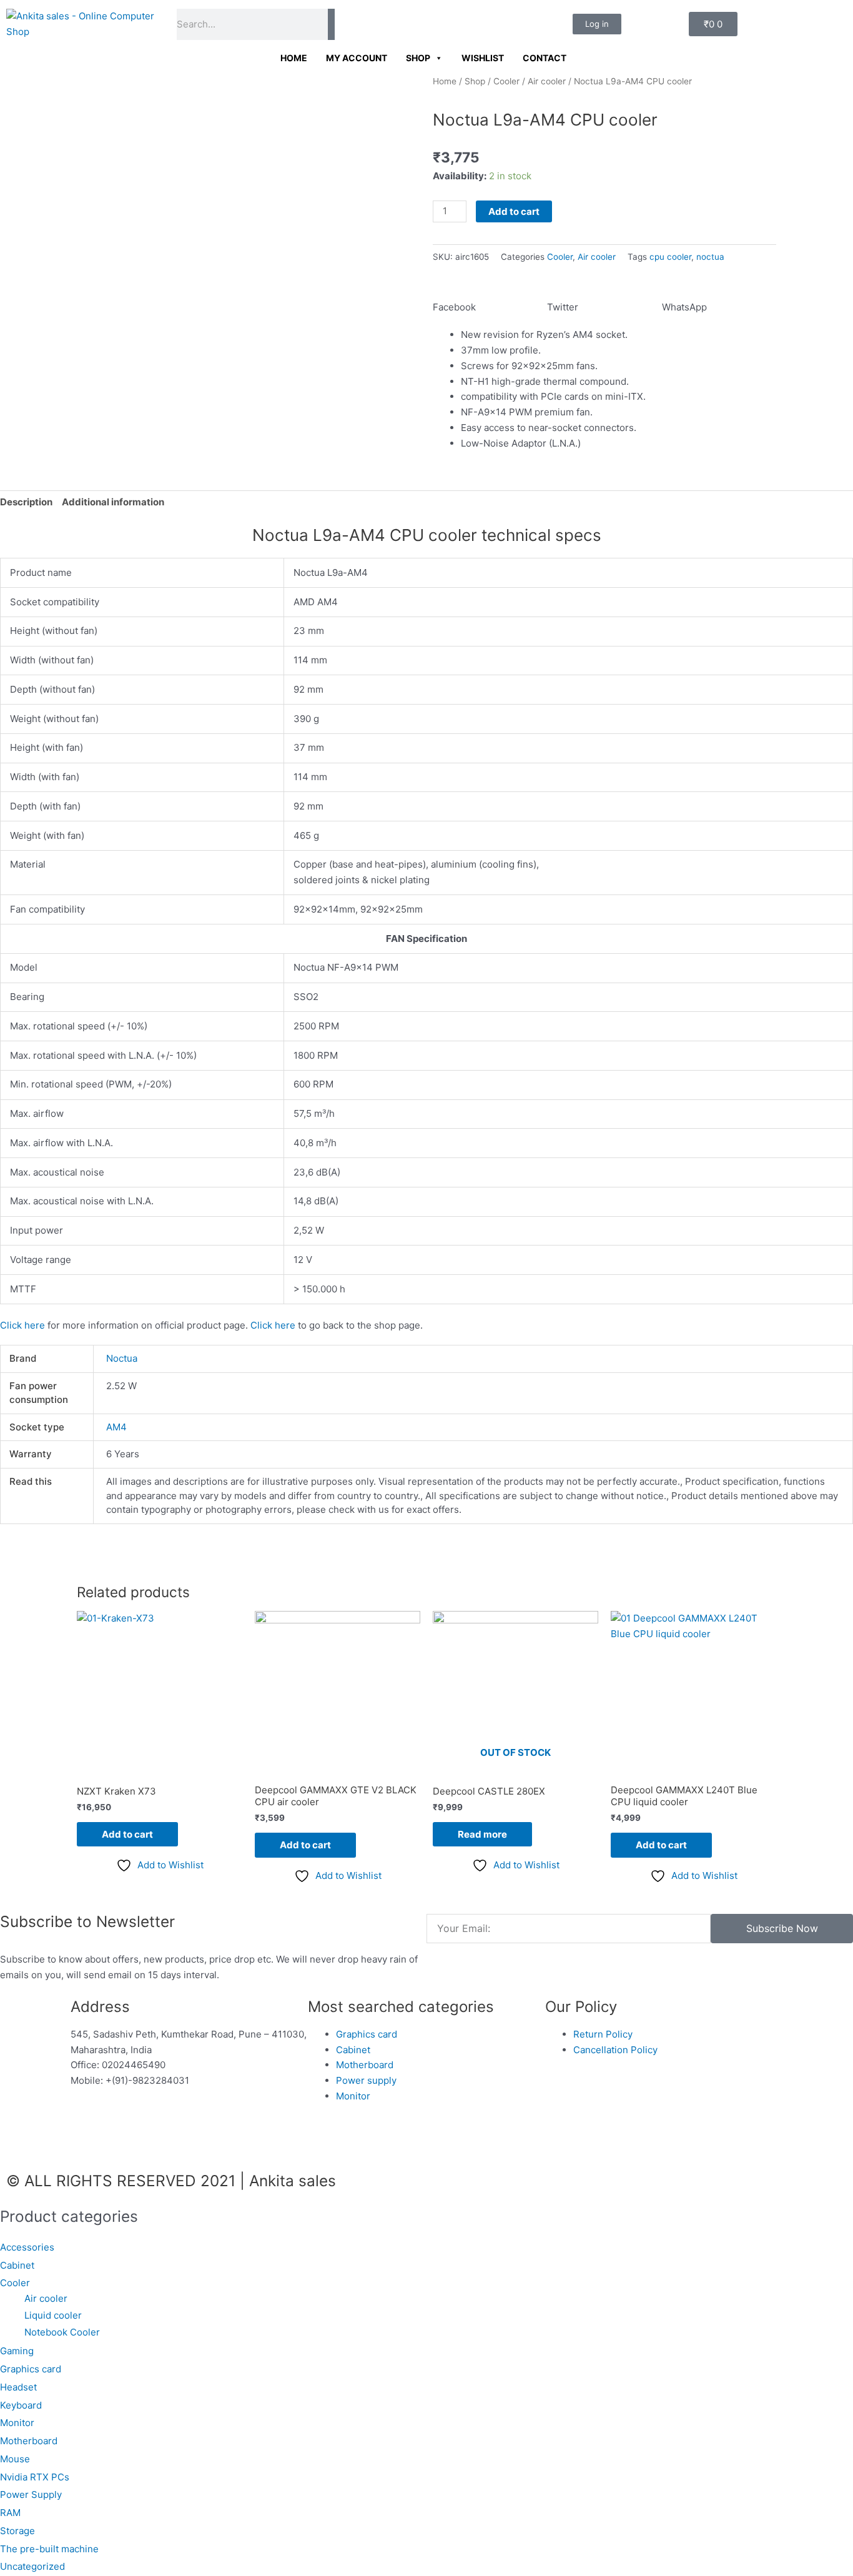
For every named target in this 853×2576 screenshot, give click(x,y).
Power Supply (31, 2494)
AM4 (116, 1427)
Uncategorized (32, 2566)
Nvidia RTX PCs (35, 2477)
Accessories (27, 2247)
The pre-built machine (49, 2549)
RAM (10, 2513)
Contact (545, 58)
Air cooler (547, 81)
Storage (17, 2531)
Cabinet (17, 2265)
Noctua (122, 1358)
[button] (490, 300)
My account (357, 58)
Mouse (15, 2459)
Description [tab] (26, 502)
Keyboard (21, 2405)
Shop (418, 58)
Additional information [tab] (113, 502)
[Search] (331, 24)
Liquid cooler (53, 2315)
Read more (482, 1834)
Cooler (506, 81)
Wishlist (483, 58)
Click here (22, 1325)
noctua (710, 257)
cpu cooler (670, 257)
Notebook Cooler (62, 2332)
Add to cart (514, 211)
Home (294, 58)
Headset (18, 2387)
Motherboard (29, 2441)
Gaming (17, 2351)
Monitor (17, 2423)
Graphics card (31, 2369)
